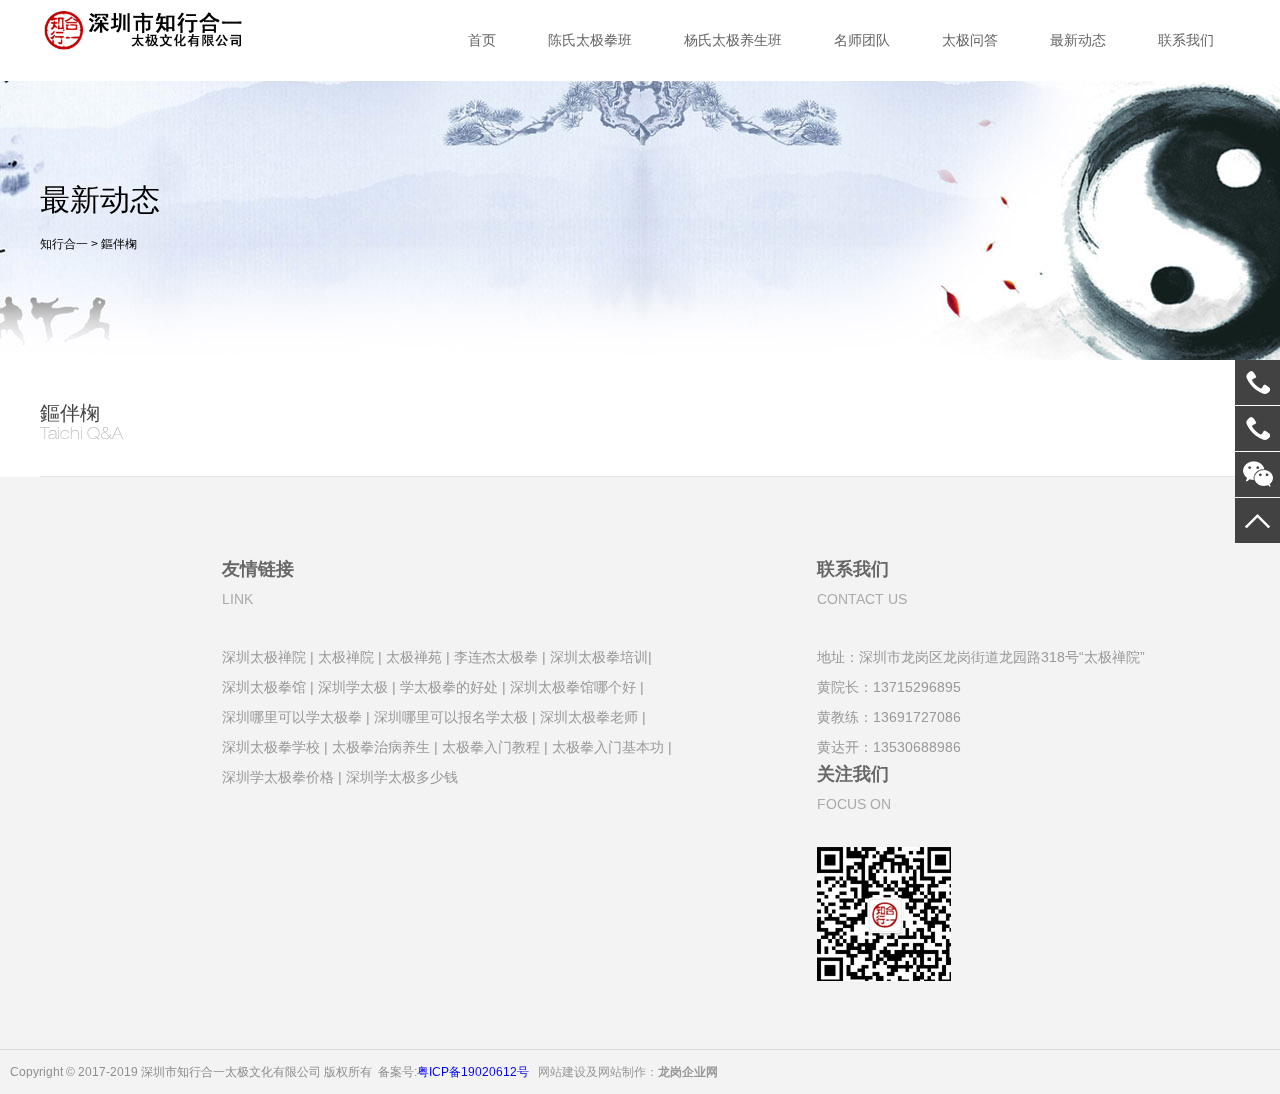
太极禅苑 (414, 655)
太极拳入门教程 (491, 745)
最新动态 (1078, 40)
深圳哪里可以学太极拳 (292, 715)
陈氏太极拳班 (590, 40)
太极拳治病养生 (381, 745)
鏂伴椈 (119, 244)
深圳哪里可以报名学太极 (451, 715)
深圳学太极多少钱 (402, 775)
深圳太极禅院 (264, 655)
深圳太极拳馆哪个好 (573, 685)
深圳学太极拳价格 (278, 775)
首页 (482, 40)
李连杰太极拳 (496, 655)
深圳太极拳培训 (599, 655)
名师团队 (862, 40)
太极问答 (970, 40)
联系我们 (1186, 40)
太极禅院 (346, 655)
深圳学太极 (353, 685)
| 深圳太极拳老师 (585, 715)
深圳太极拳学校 (271, 745)
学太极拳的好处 (449, 685)
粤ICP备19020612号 (473, 1067)
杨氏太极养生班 (733, 40)
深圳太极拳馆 (264, 685)
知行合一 (64, 244)
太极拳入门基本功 (608, 745)
